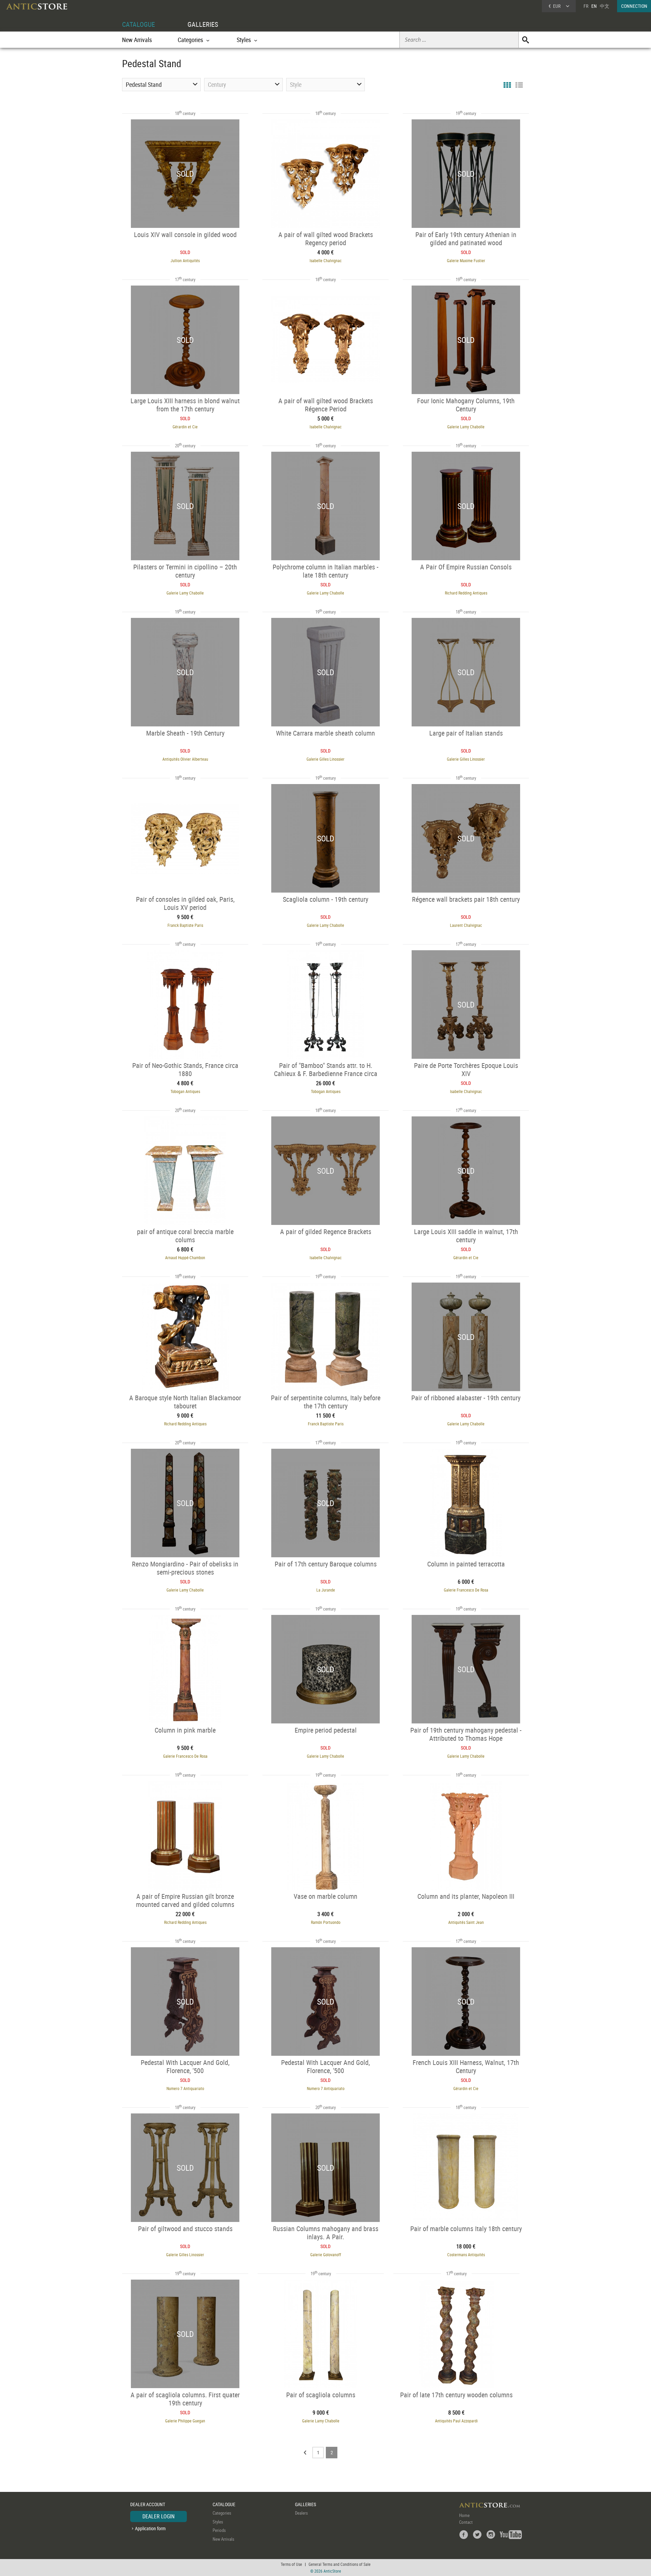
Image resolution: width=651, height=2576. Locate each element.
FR (586, 6)
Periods (219, 2530)
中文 (605, 6)
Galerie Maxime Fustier (466, 260)
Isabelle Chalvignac (326, 260)
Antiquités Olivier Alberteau (185, 759)
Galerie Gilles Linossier (325, 759)
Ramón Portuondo (326, 1922)
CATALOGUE (139, 24)
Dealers (301, 2513)
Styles (218, 2522)
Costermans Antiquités (466, 2255)
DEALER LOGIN (159, 2516)
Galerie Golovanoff (326, 2255)
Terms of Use (291, 2564)
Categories (222, 2513)
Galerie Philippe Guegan (185, 2421)
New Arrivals (137, 40)
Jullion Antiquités (185, 260)
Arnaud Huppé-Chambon (185, 1257)
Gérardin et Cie (185, 427)
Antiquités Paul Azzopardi (456, 2421)
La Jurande (326, 1590)
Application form (150, 2528)
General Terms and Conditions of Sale (340, 2564)
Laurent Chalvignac (466, 925)
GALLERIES (203, 24)
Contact (466, 2522)
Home (464, 2515)
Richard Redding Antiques (466, 593)
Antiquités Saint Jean (466, 1922)
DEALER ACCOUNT (148, 2504)
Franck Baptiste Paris (185, 925)
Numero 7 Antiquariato (185, 2088)
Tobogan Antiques (185, 1091)
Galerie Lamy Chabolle (466, 427)
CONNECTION (634, 6)
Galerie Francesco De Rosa (466, 1590)
